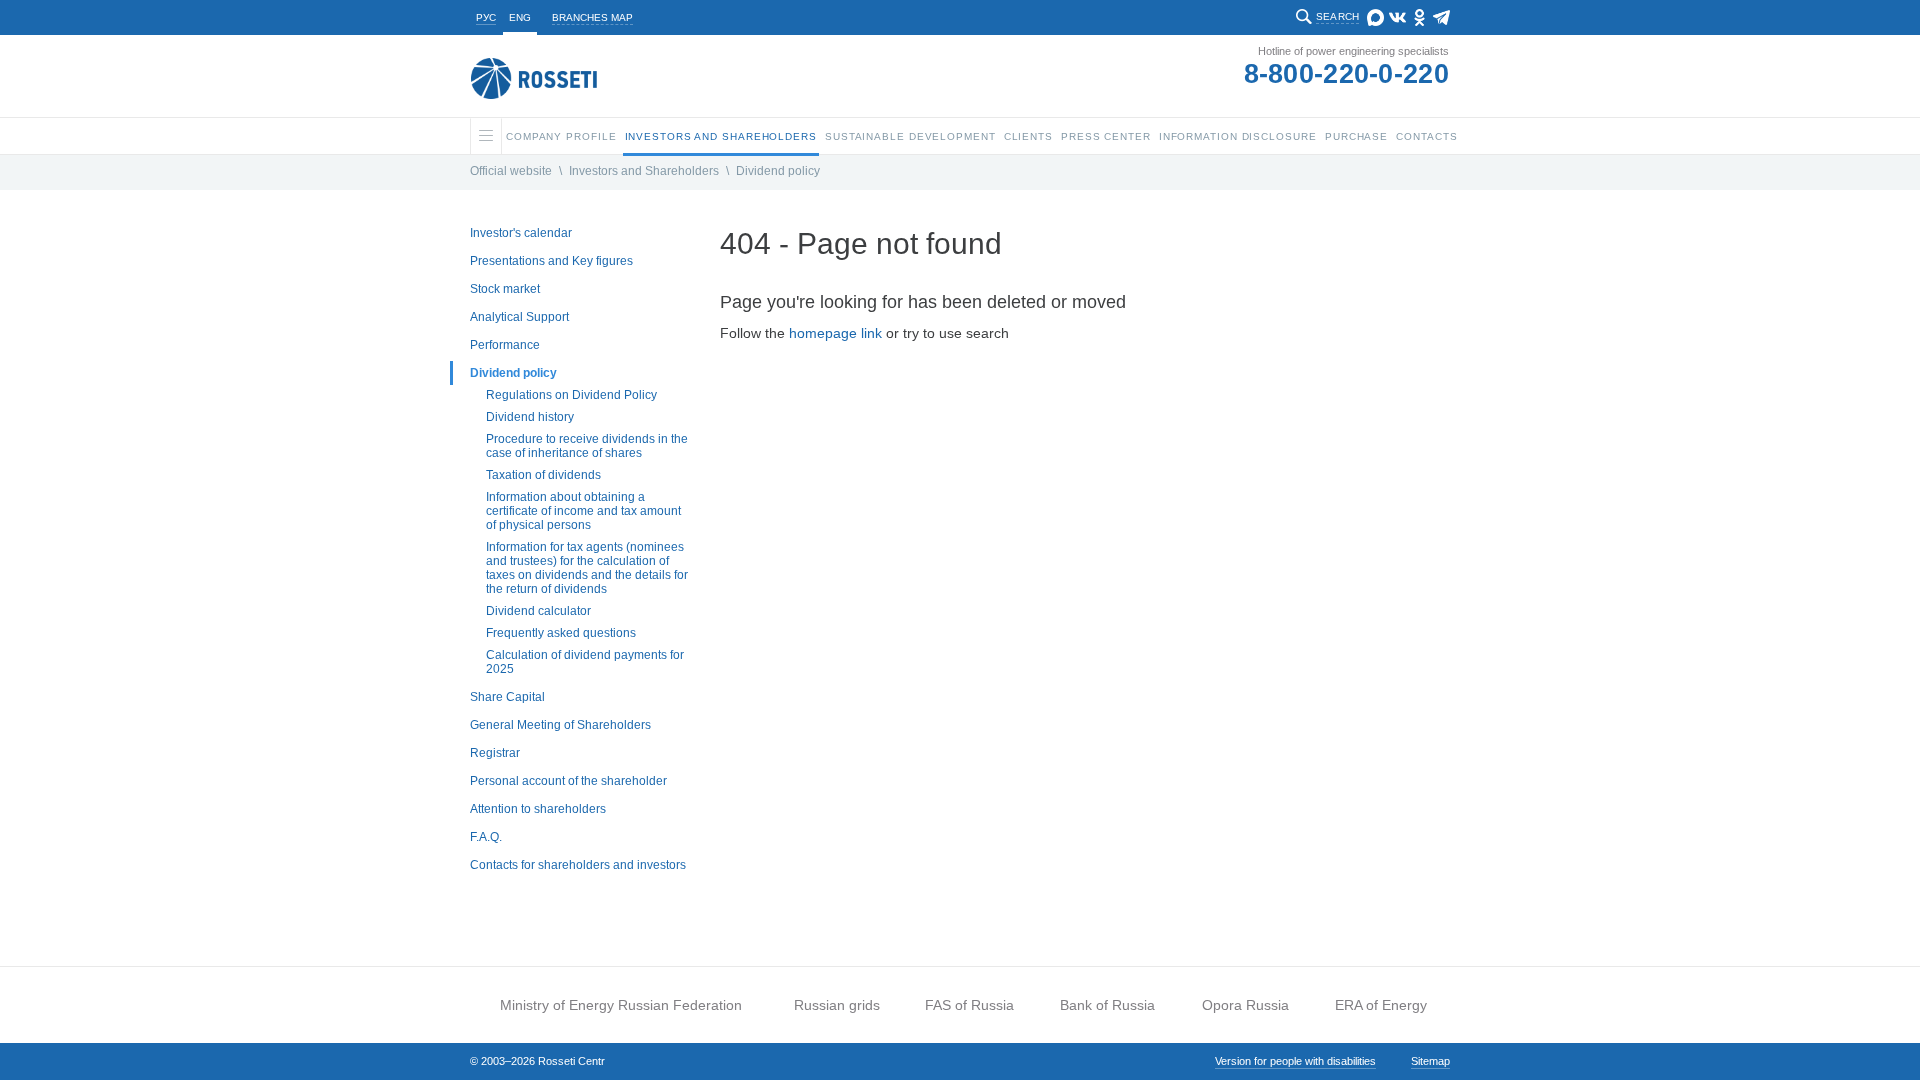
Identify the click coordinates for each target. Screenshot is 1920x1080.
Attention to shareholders (538, 809)
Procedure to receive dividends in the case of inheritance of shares (587, 446)
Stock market (505, 289)
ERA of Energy (1381, 1005)
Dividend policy (778, 171)
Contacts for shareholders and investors (578, 865)
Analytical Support (519, 317)
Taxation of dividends (543, 475)
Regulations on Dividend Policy (571, 395)
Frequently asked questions (561, 633)
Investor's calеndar (521, 233)
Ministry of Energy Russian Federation (621, 1005)
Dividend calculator (538, 611)
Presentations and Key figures (551, 261)
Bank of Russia (1107, 1005)
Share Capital (507, 697)
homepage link (835, 333)
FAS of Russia (969, 1005)
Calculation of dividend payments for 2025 (585, 662)
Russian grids (837, 1005)
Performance (505, 345)
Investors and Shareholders (644, 171)
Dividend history (530, 417)
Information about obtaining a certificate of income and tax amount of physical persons (583, 511)
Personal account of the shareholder (568, 781)
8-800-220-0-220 (1347, 74)
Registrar (495, 753)
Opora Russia (1245, 1005)
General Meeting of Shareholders (560, 725)
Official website (511, 171)
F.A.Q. (486, 837)
